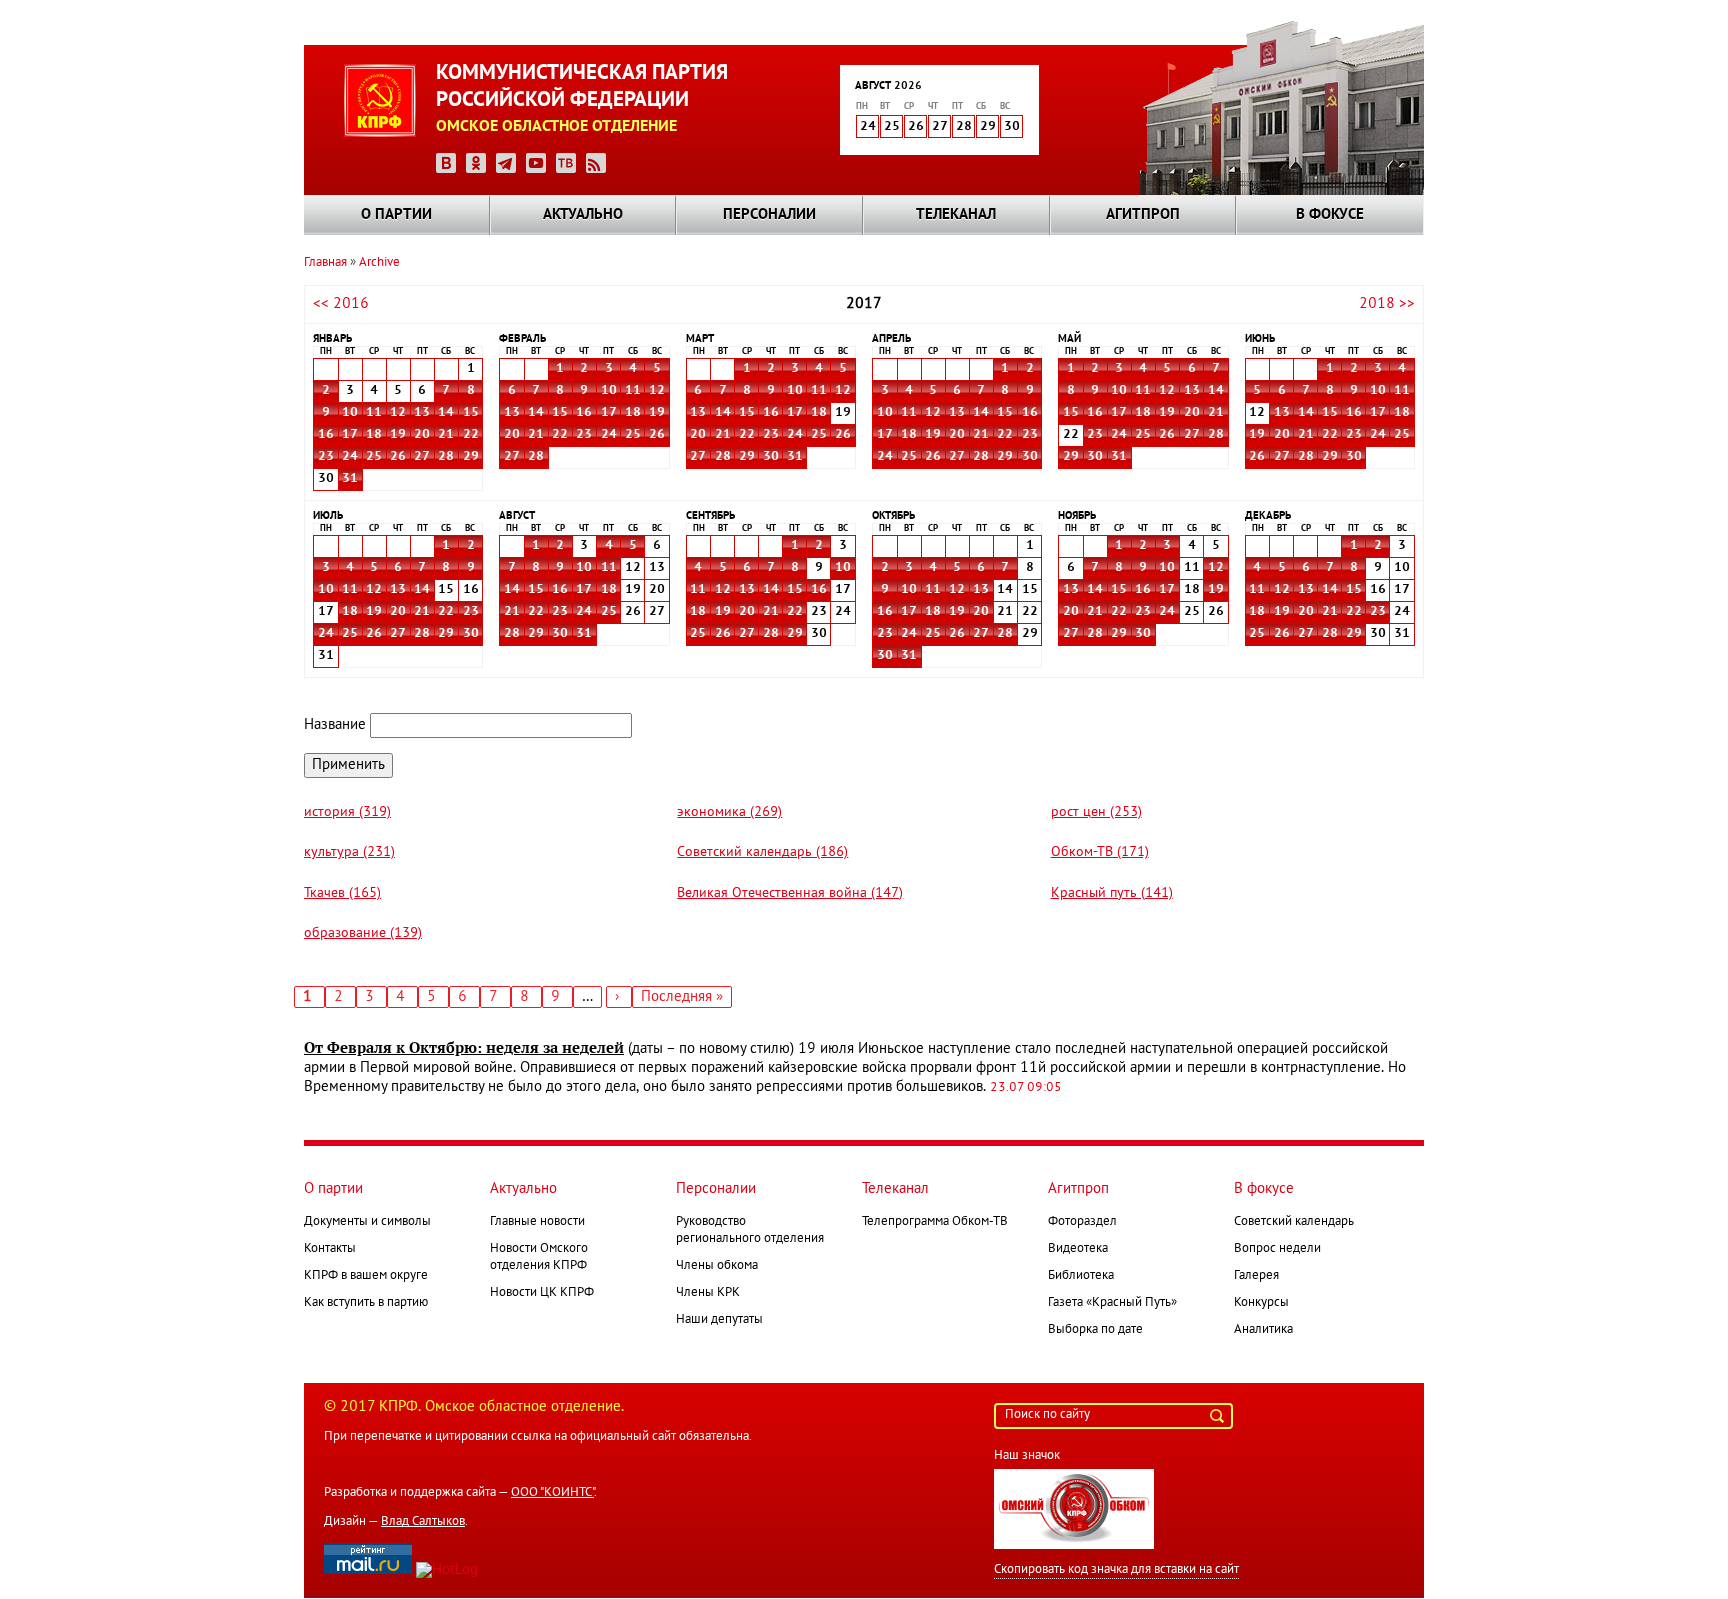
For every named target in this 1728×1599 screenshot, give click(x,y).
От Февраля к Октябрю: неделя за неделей (464, 1048)
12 (398, 413)
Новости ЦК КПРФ (542, 1293)
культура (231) (349, 852)
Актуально (583, 215)
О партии (396, 215)
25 (374, 457)
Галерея (1256, 1276)
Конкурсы (1261, 1303)
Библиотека (1081, 1276)
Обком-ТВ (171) (1100, 852)
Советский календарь (1294, 1222)
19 (398, 435)
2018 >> (1387, 304)
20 (422, 435)
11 (374, 413)
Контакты (330, 1249)
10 (350, 413)
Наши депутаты (719, 1320)
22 (471, 435)
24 (350, 457)
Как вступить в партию (366, 1303)
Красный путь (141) (1112, 893)
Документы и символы (367, 1222)
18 (374, 435)
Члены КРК (708, 1293)
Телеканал (956, 215)
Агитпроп (1143, 215)
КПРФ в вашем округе (366, 1276)
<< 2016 (341, 304)
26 (398, 457)
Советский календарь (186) (762, 852)
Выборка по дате (1095, 1330)
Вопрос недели (1277, 1249)
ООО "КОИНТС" (552, 1493)
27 (422, 457)
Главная (325, 263)
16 (326, 435)
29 (471, 457)
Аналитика (1263, 1330)
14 (446, 413)
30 (771, 457)
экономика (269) (729, 812)
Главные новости (537, 1222)
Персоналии (769, 215)
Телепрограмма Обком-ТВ (935, 1222)
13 (422, 413)
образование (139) (363, 933)
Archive (379, 263)
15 (471, 413)
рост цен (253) (1096, 812)
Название (335, 725)
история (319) (347, 812)
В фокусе (1330, 215)
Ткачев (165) (342, 893)
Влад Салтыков (423, 1522)
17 (350, 435)
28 (446, 457)
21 (446, 435)
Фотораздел (1082, 1222)
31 (350, 479)
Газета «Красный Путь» (1112, 1303)
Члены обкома (717, 1266)
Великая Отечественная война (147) (790, 893)
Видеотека (1078, 1249)
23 (326, 457)
